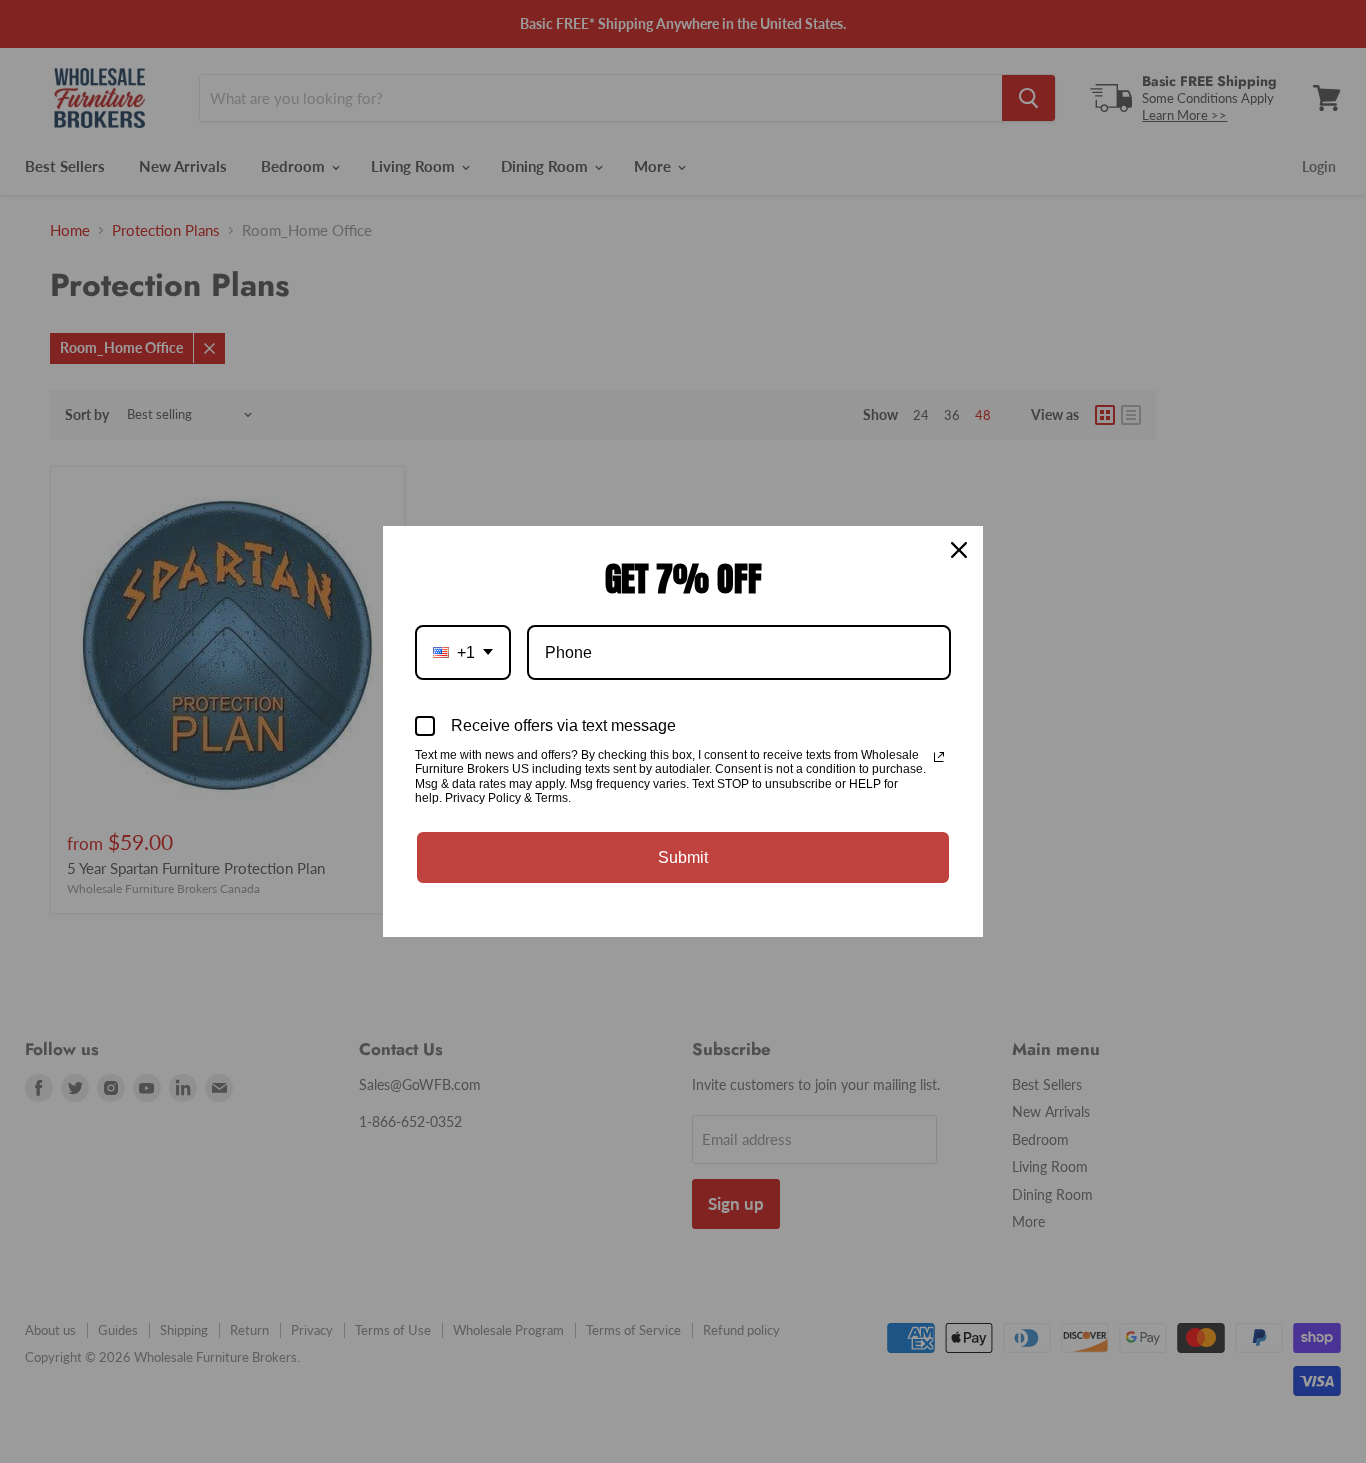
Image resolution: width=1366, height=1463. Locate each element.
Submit (683, 857)
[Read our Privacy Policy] (939, 757)
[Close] (959, 550)
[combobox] (463, 652)
